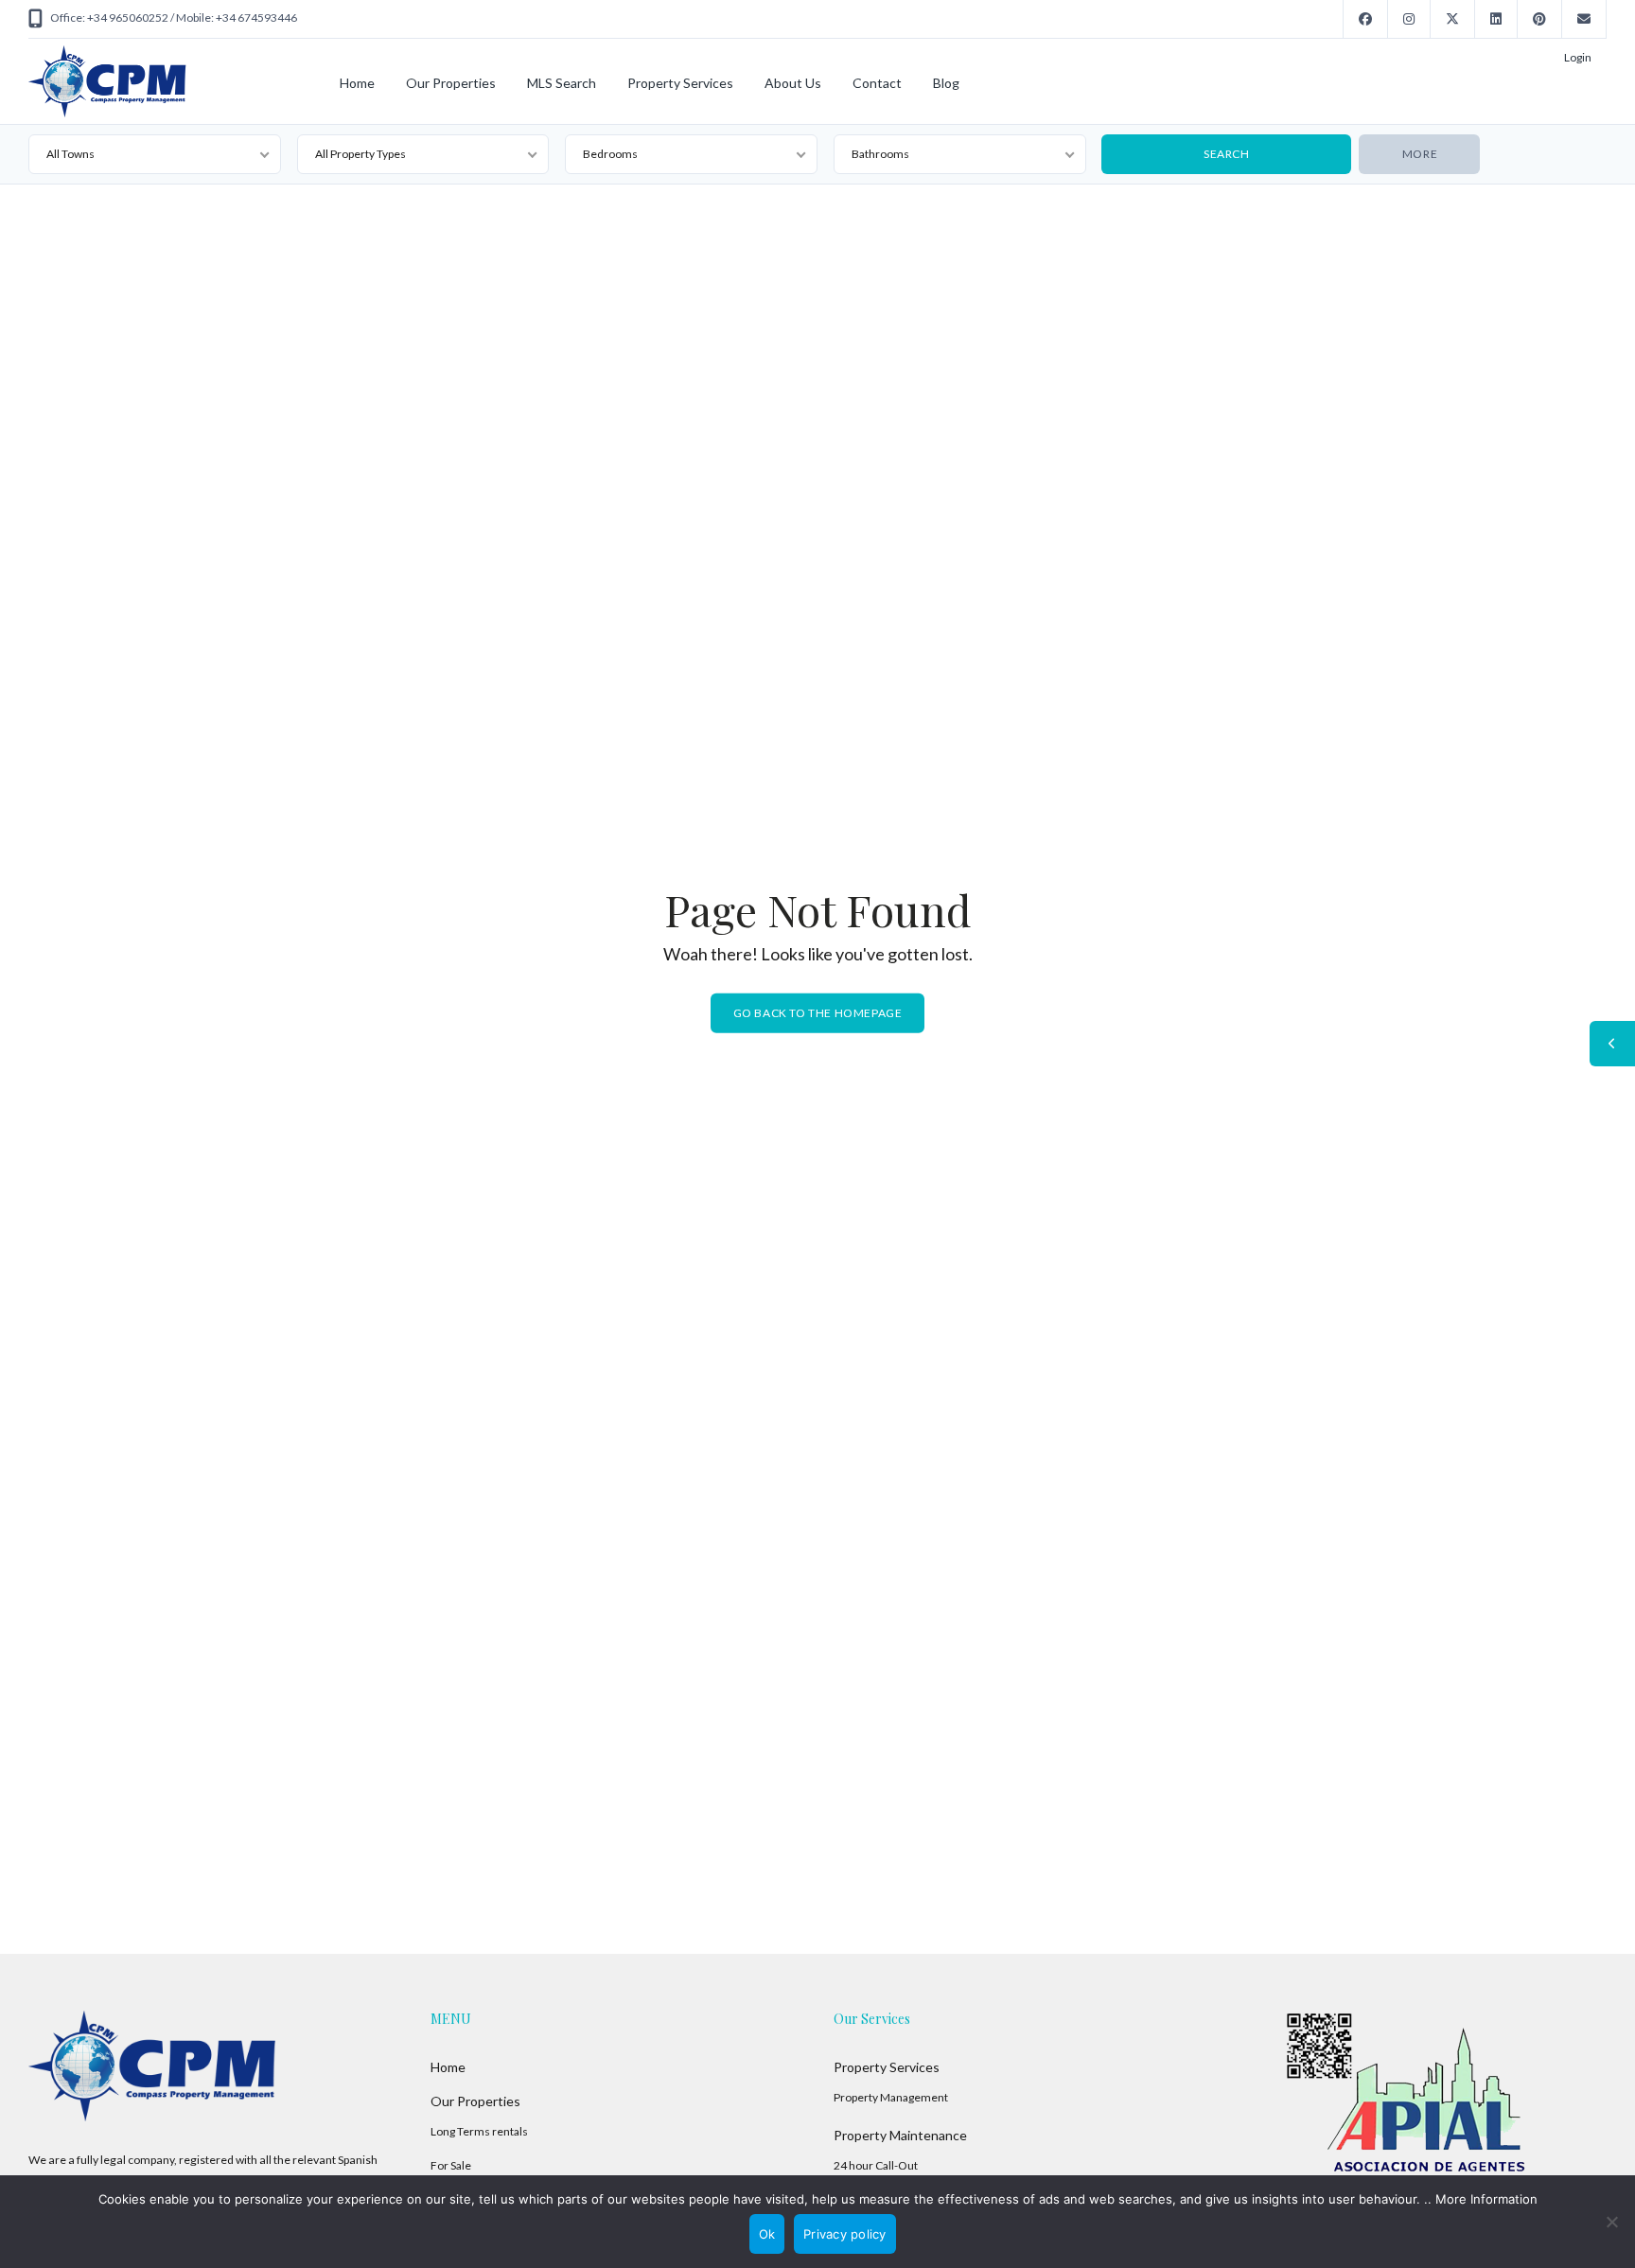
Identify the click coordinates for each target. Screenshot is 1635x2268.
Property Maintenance (900, 2135)
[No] (1611, 2222)
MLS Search (562, 83)
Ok (767, 2234)
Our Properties (451, 83)
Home (357, 83)
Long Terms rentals (479, 2131)
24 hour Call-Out (876, 2165)
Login (1578, 57)
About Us (793, 83)
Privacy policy (845, 2234)
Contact (877, 83)
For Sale (451, 2165)
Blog (946, 83)
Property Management (891, 2097)
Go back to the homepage (818, 1012)
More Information (1486, 2199)
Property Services (680, 83)
